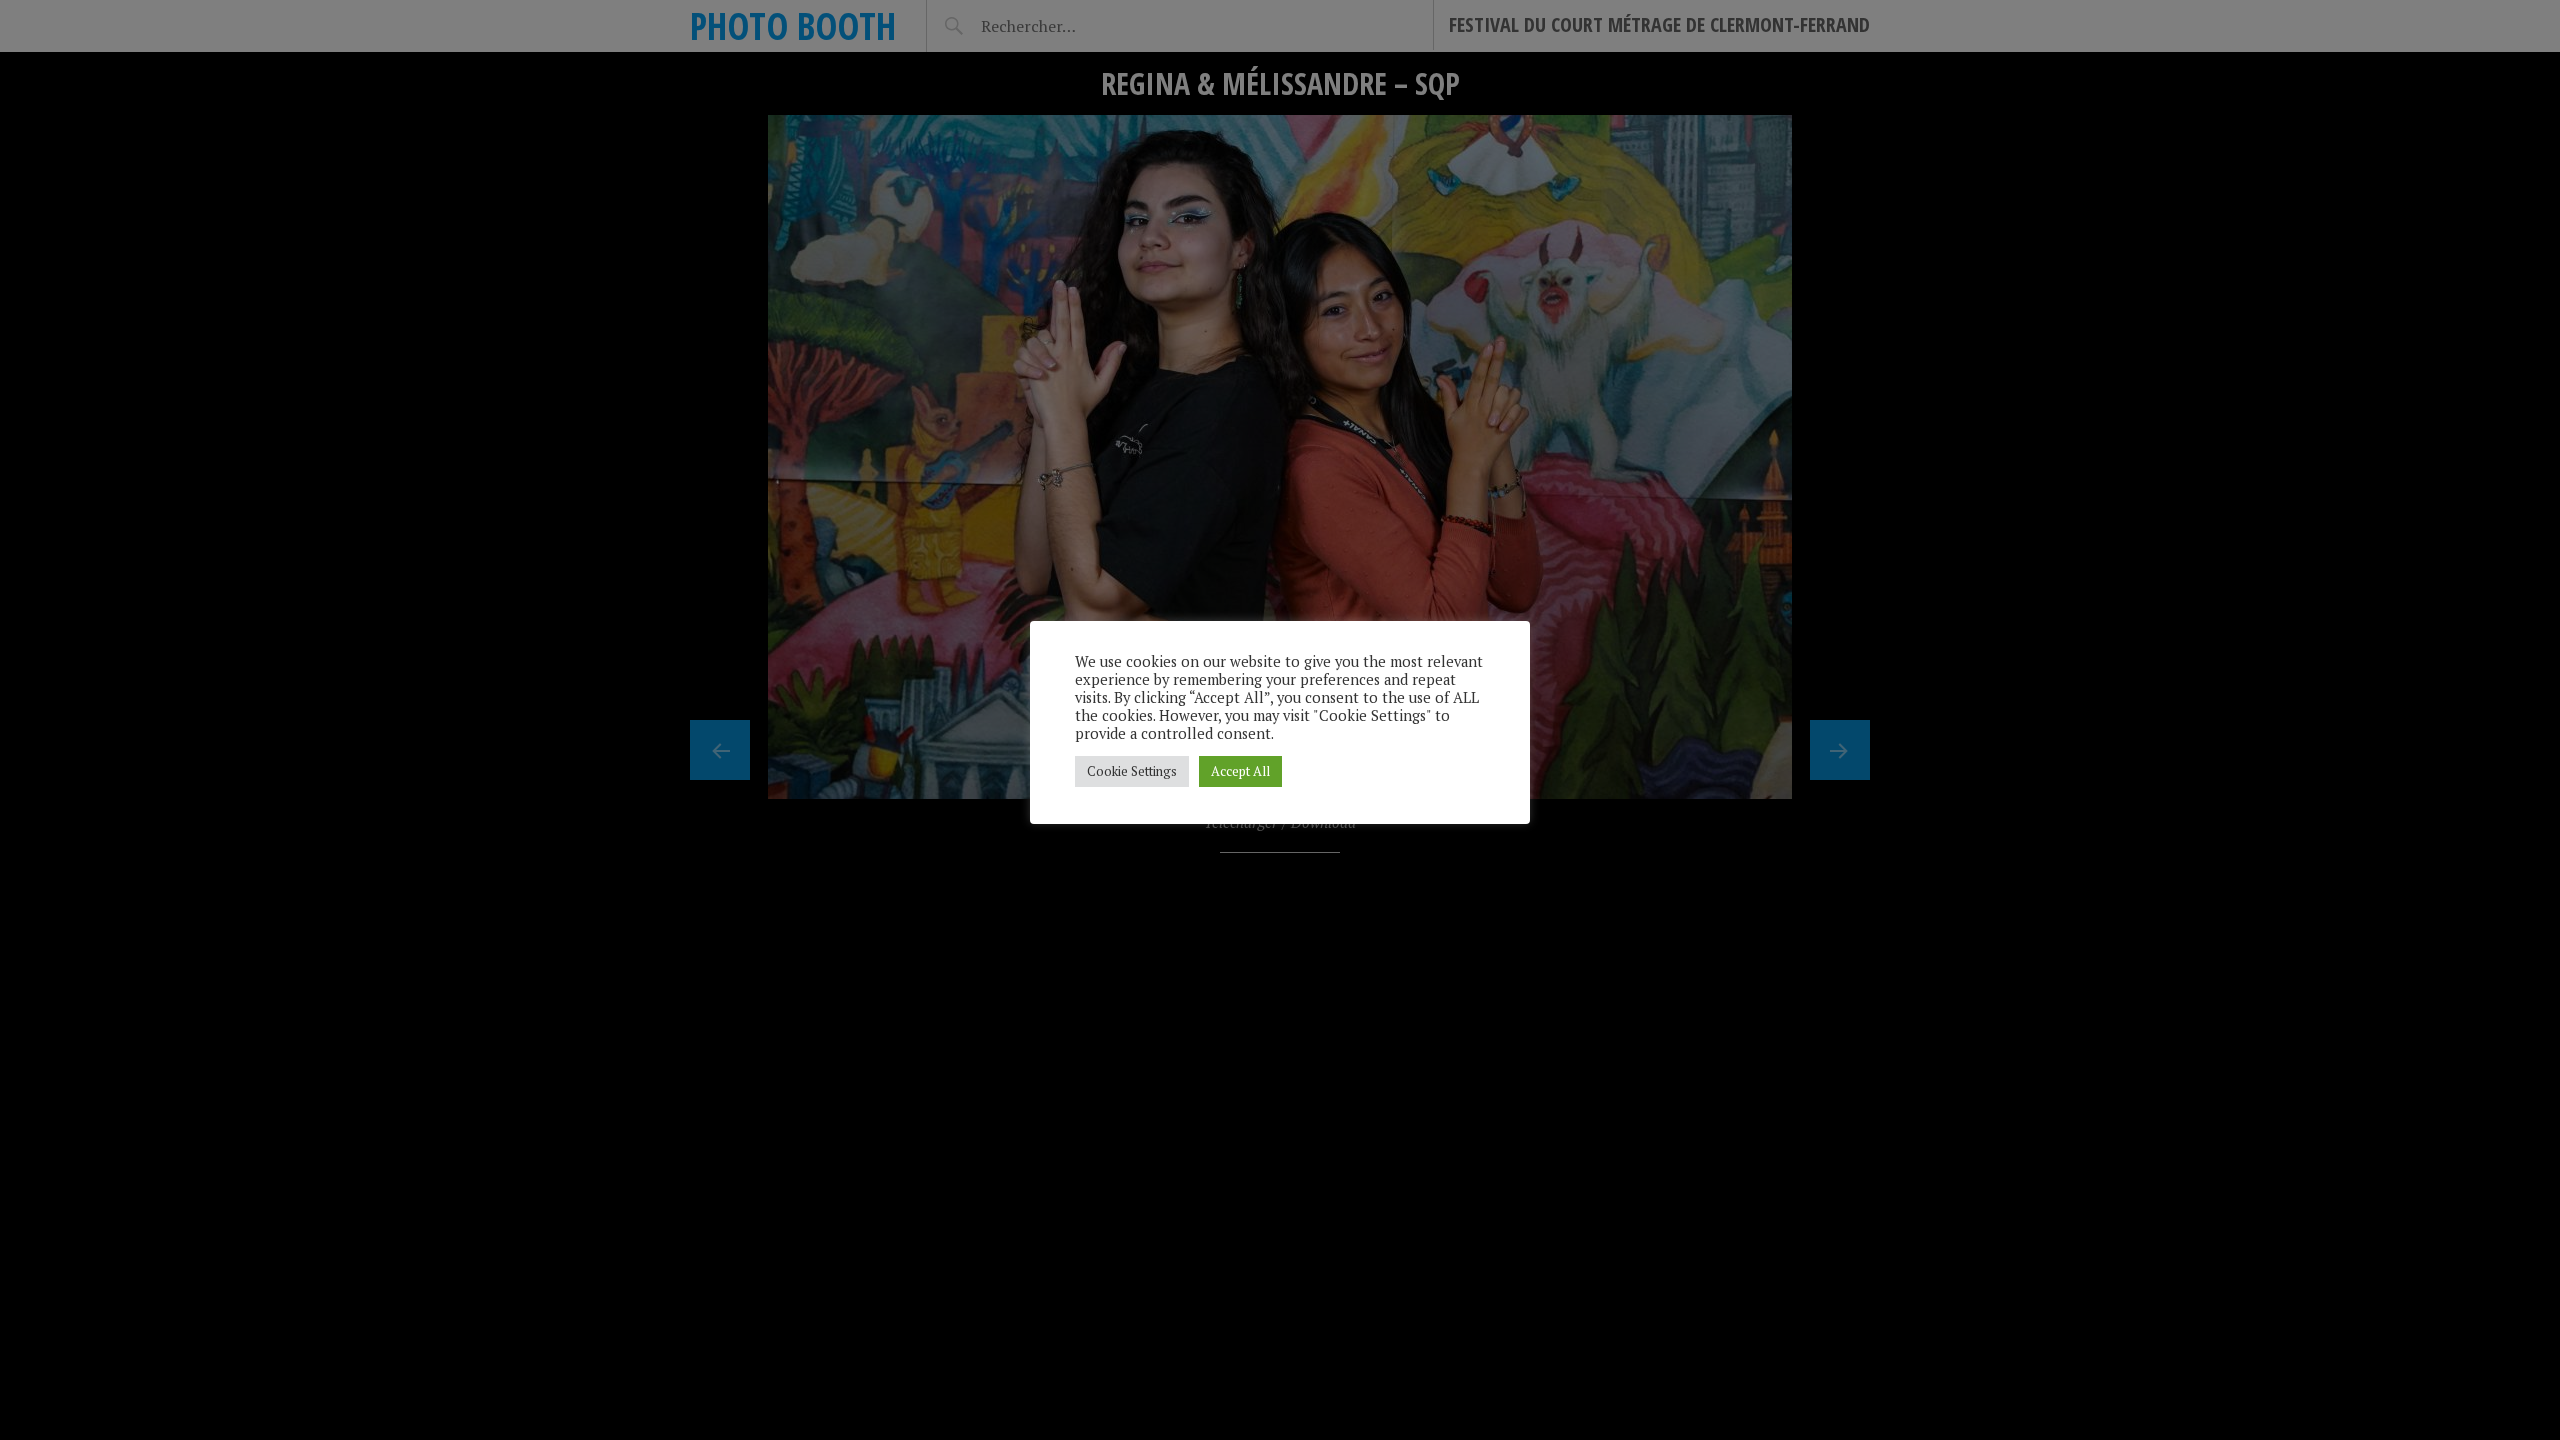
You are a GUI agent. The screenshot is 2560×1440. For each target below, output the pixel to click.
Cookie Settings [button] (1132, 771)
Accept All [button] (1240, 771)
